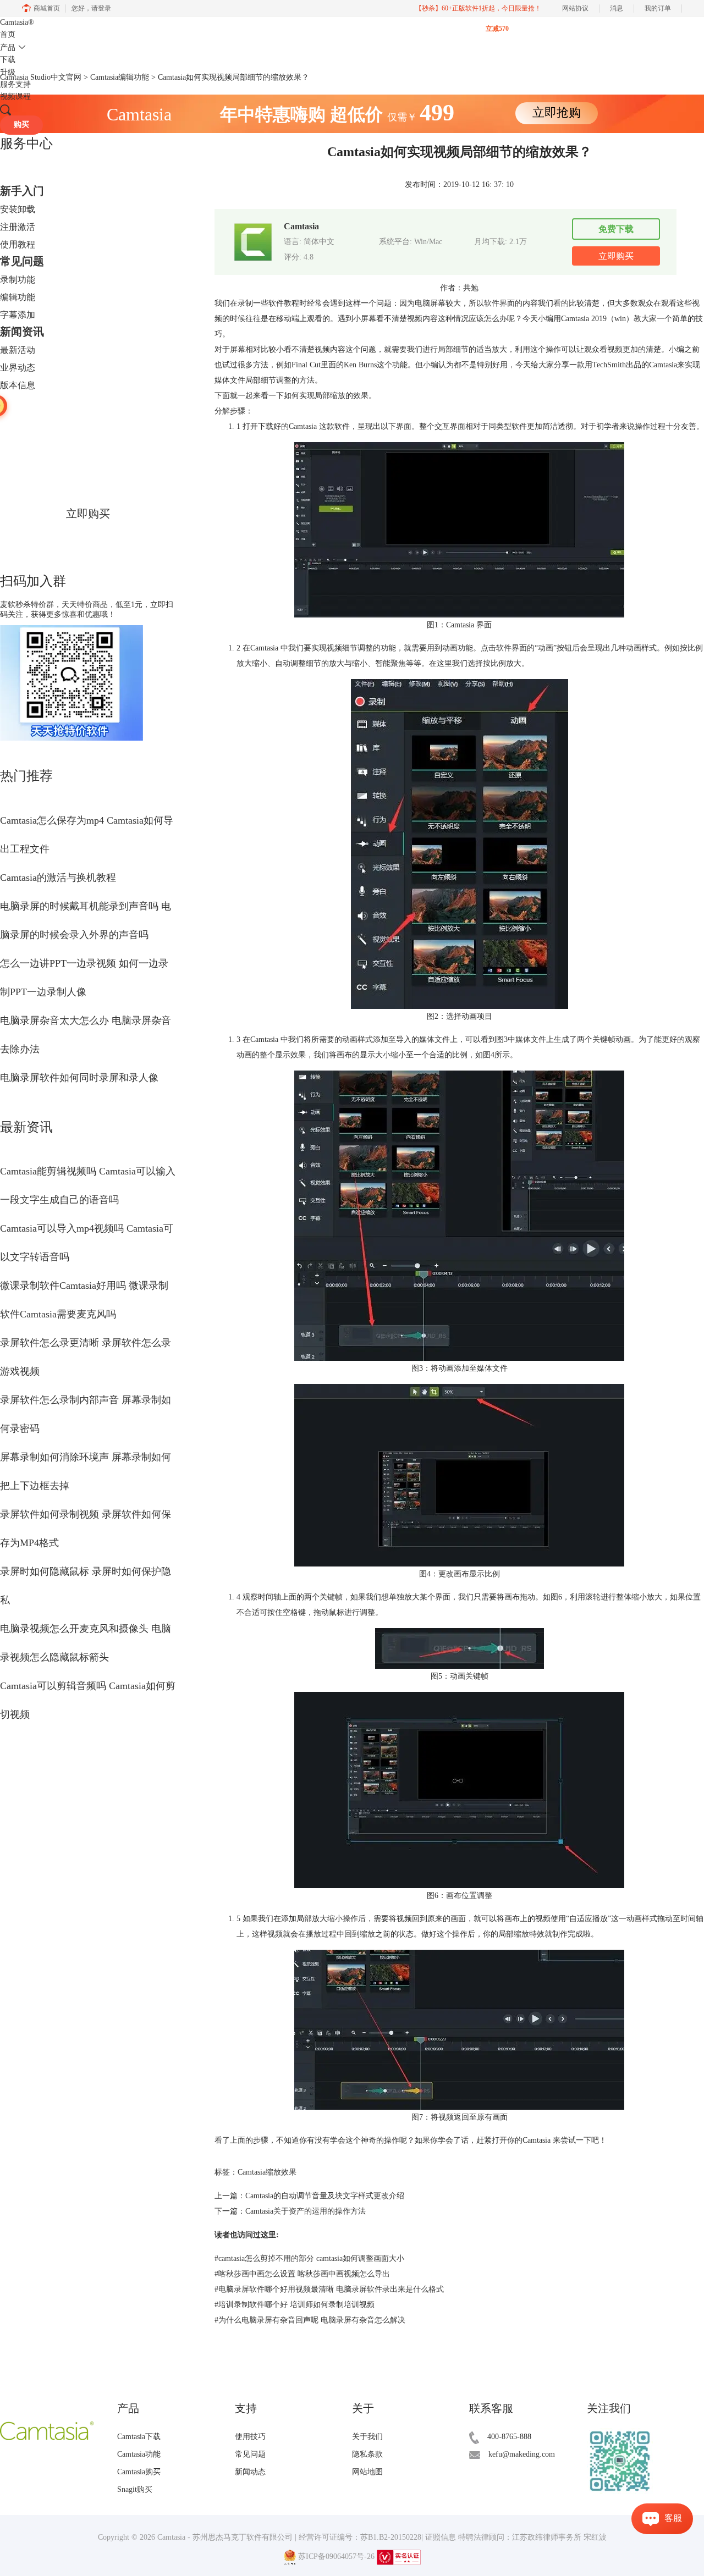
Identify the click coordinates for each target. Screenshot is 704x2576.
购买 (21, 125)
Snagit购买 (135, 2489)
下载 (8, 60)
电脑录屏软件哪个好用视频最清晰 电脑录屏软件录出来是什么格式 (329, 2289)
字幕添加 (18, 315)
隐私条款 (367, 2454)
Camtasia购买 (139, 2472)
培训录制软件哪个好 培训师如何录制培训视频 (295, 2305)
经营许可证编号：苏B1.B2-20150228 (360, 2537)
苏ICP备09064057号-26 (336, 2556)
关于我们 (367, 2437)
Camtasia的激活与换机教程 (58, 878)
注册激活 (18, 227)
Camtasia (17, 22)
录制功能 (18, 280)
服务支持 (15, 84)
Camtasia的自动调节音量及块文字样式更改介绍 (325, 2196)
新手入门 (22, 191)
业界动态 (18, 368)
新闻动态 (250, 2472)
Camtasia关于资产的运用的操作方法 (306, 2211)
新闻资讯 (22, 332)
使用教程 (18, 244)
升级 (8, 72)
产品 (8, 48)
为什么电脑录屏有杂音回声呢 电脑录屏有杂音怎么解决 (310, 2320)
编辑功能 (18, 297)
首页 (8, 34)
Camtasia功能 (139, 2454)
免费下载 (616, 229)
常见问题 (22, 261)
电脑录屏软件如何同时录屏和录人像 (79, 1078)
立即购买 (88, 514)
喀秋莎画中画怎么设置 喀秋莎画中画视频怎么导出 (302, 2274)
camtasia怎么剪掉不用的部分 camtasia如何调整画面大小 (309, 2258)
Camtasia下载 (139, 2437)
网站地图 (367, 2472)
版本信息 (18, 385)
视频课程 (15, 96)
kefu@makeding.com (522, 2454)
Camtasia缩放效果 (267, 2172)
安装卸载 (18, 209)
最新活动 (18, 350)
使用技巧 (250, 2437)
